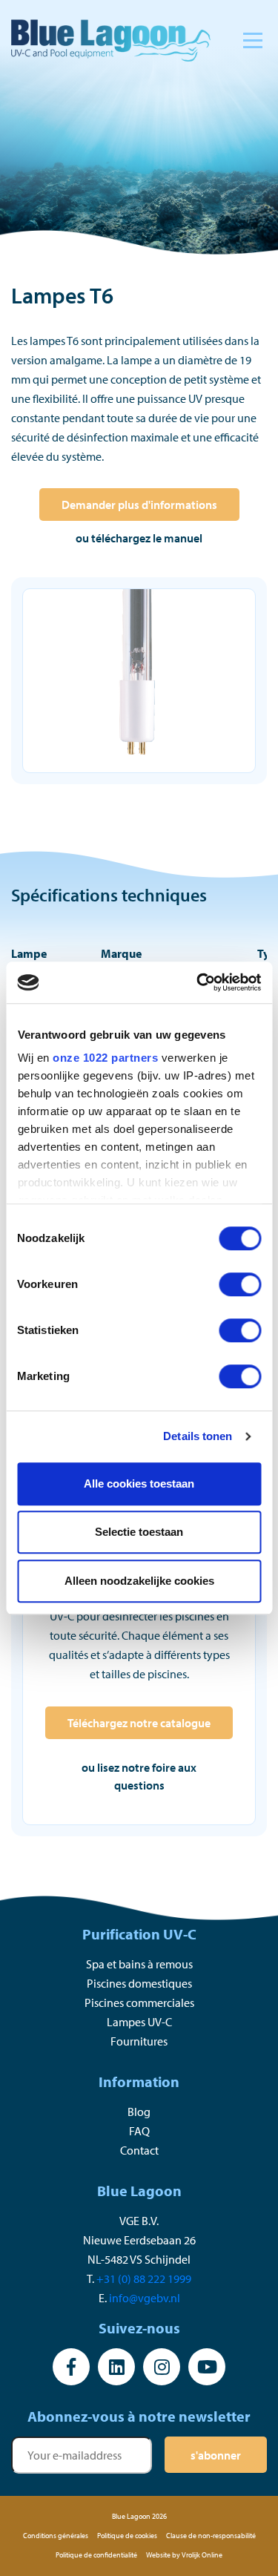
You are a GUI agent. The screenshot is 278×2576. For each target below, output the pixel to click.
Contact (139, 2150)
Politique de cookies (127, 2536)
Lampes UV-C (139, 2022)
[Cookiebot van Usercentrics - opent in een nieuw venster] (198, 982)
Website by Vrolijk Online (184, 2555)
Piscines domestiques (139, 1983)
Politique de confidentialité (96, 2555)
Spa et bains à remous (139, 1964)
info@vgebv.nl (145, 2298)
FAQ (139, 2131)
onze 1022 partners (105, 1058)
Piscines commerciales (139, 2002)
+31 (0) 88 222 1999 (144, 2278)
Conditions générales (56, 2536)
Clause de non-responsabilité (211, 2536)
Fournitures (139, 2041)
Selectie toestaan (139, 1532)
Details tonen (198, 1436)
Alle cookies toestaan (139, 1483)
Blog (139, 2112)
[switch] (240, 1284)
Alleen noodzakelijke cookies (139, 1581)
